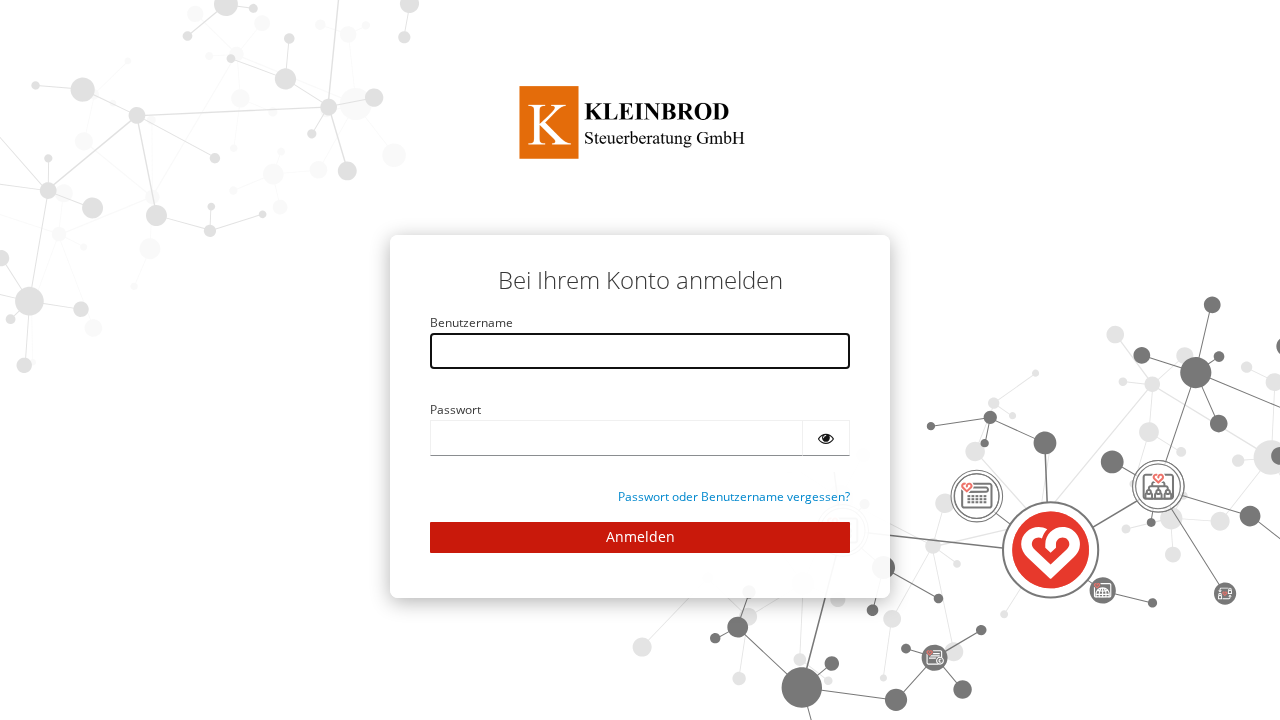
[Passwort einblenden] (826, 438)
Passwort (455, 409)
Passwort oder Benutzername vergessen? (734, 496)
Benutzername (471, 322)
